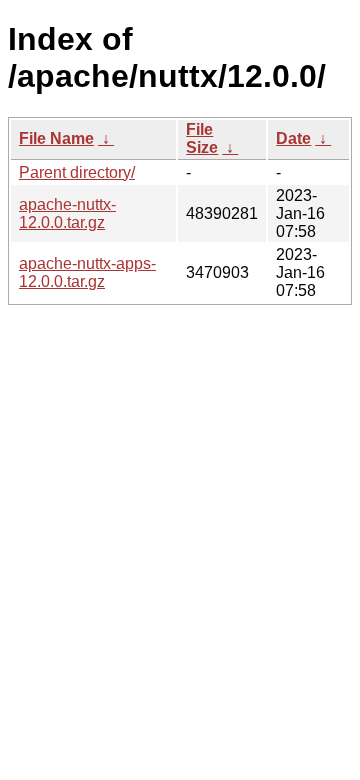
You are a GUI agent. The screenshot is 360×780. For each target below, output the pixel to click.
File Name (56, 138)
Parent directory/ (77, 172)
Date (293, 138)
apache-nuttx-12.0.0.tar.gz (67, 213)
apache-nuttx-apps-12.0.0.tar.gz (87, 272)
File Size (202, 138)
